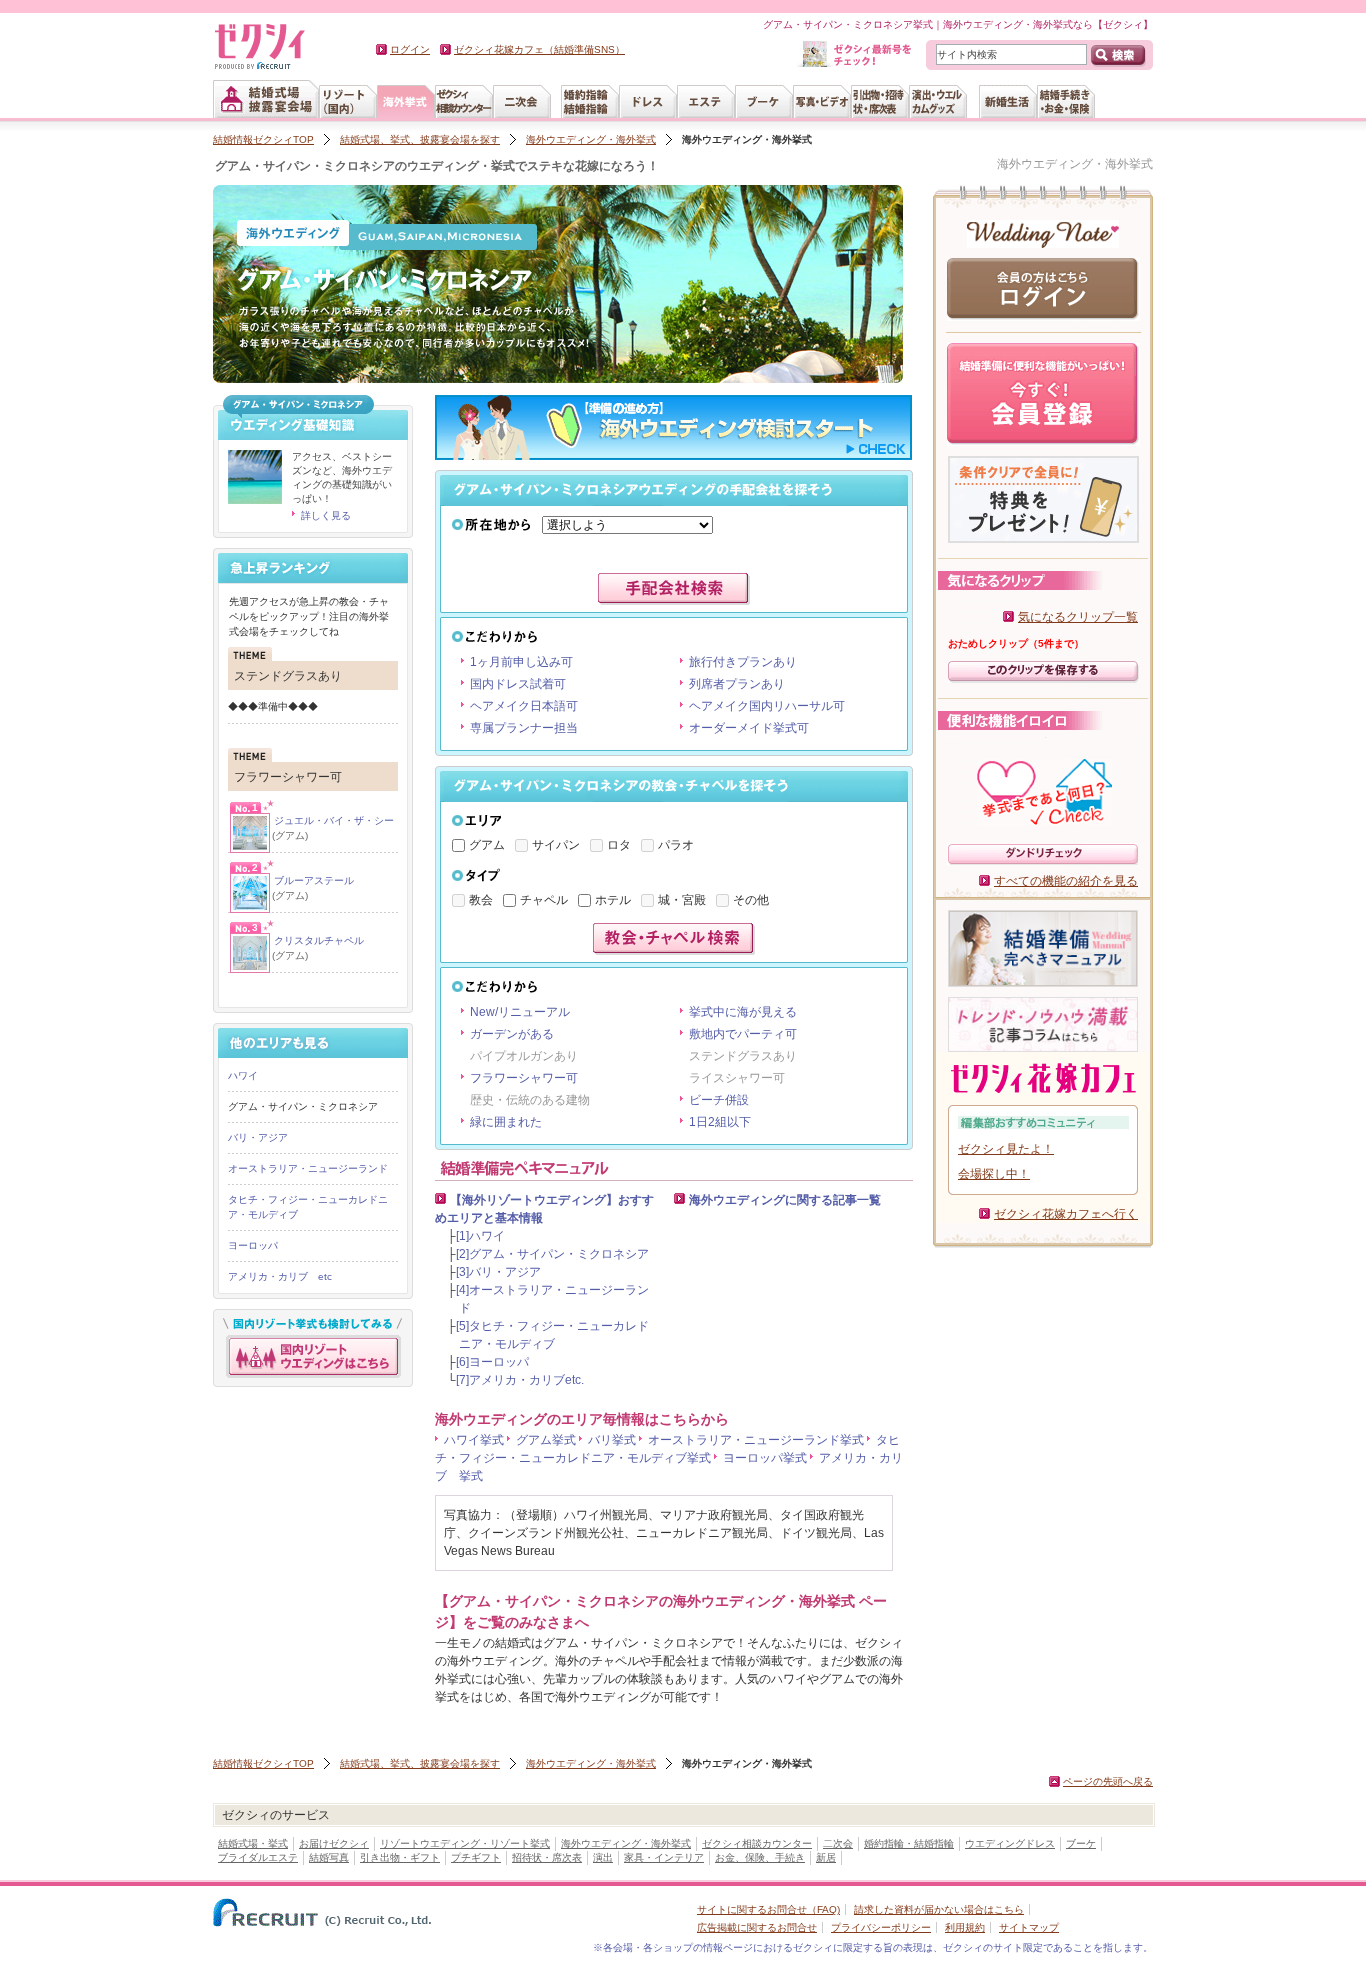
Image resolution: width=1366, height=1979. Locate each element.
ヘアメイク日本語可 (524, 706)
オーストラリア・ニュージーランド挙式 (756, 1440)
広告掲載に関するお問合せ (757, 1927)
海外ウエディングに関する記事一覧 (785, 1200)
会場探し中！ (994, 1174)
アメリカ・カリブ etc (280, 1276)
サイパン (556, 845)
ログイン (410, 49)
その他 (751, 900)
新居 (826, 1857)
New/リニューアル (520, 1012)
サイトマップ (1029, 1927)
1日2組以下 (720, 1122)
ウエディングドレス (1010, 1843)
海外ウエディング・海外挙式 (591, 139)
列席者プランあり (737, 684)
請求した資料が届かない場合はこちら (939, 1909)
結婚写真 (329, 1857)
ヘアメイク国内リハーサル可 (767, 706)
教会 (481, 900)
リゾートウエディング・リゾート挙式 (465, 1843)
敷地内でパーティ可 (743, 1034)
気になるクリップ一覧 (1078, 617)
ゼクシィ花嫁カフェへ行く (1066, 1214)
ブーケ (1081, 1843)
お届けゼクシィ (334, 1843)
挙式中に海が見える (743, 1012)
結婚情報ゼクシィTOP (263, 139)
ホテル (613, 900)
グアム (487, 845)
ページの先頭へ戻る (1108, 1781)
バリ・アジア (258, 1137)
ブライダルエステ (258, 1857)
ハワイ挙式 (474, 1440)
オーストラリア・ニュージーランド (308, 1168)
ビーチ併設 (719, 1100)
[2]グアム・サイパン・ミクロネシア (552, 1254)
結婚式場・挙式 (253, 1843)
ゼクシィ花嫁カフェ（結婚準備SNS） (539, 49)
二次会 (838, 1843)
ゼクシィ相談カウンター (757, 1843)
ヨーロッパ (253, 1245)
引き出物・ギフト (400, 1857)
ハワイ (243, 1075)
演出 (603, 1857)
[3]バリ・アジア (498, 1272)
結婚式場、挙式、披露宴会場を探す (420, 139)
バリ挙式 (612, 1440)
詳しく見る (326, 515)
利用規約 (965, 1927)
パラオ (676, 845)
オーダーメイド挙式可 (749, 728)
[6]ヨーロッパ (492, 1362)
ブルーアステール (314, 880)
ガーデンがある (512, 1034)
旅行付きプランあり (743, 662)
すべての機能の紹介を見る (1066, 881)
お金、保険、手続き (760, 1857)
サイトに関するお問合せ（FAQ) (768, 1909)
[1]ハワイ (480, 1236)
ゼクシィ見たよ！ (1006, 1149)
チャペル (544, 900)
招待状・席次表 (547, 1857)
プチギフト (476, 1857)
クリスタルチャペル (319, 940)
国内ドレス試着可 (518, 684)
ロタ (619, 845)
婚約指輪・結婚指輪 (909, 1843)
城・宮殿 (682, 900)
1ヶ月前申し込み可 (521, 662)
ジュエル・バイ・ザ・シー (334, 820)
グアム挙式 (546, 1440)
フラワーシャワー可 (524, 1078)
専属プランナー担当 (524, 728)
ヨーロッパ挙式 (765, 1458)
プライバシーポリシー (881, 1927)
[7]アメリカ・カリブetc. (520, 1380)
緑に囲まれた (506, 1122)
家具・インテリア (664, 1857)
